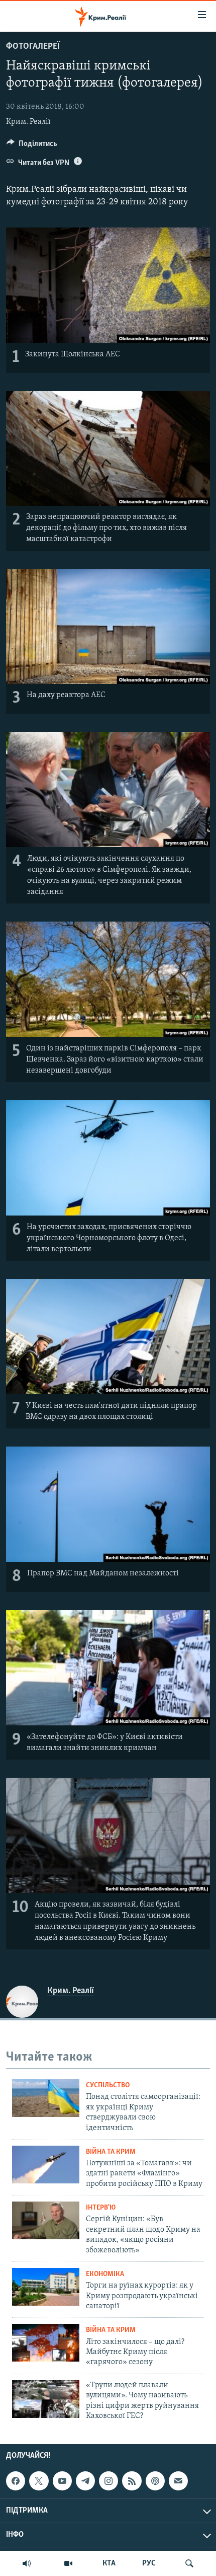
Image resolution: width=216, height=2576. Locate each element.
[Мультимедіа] (68, 2563)
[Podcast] (155, 2481)
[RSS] (132, 2481)
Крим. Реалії (28, 122)
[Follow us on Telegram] (85, 2481)
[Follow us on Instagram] (109, 2481)
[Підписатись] (178, 2481)
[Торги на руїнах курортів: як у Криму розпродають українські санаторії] (46, 2287)
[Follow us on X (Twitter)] (39, 2481)
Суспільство (108, 2086)
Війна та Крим (111, 2152)
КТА (109, 2563)
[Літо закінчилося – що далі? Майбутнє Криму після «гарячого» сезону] (46, 2343)
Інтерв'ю (101, 2208)
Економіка (105, 2274)
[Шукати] (189, 2563)
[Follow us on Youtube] (62, 2481)
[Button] (32, 146)
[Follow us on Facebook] (16, 2481)
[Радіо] (27, 2563)
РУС (149, 2563)
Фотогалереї (33, 47)
